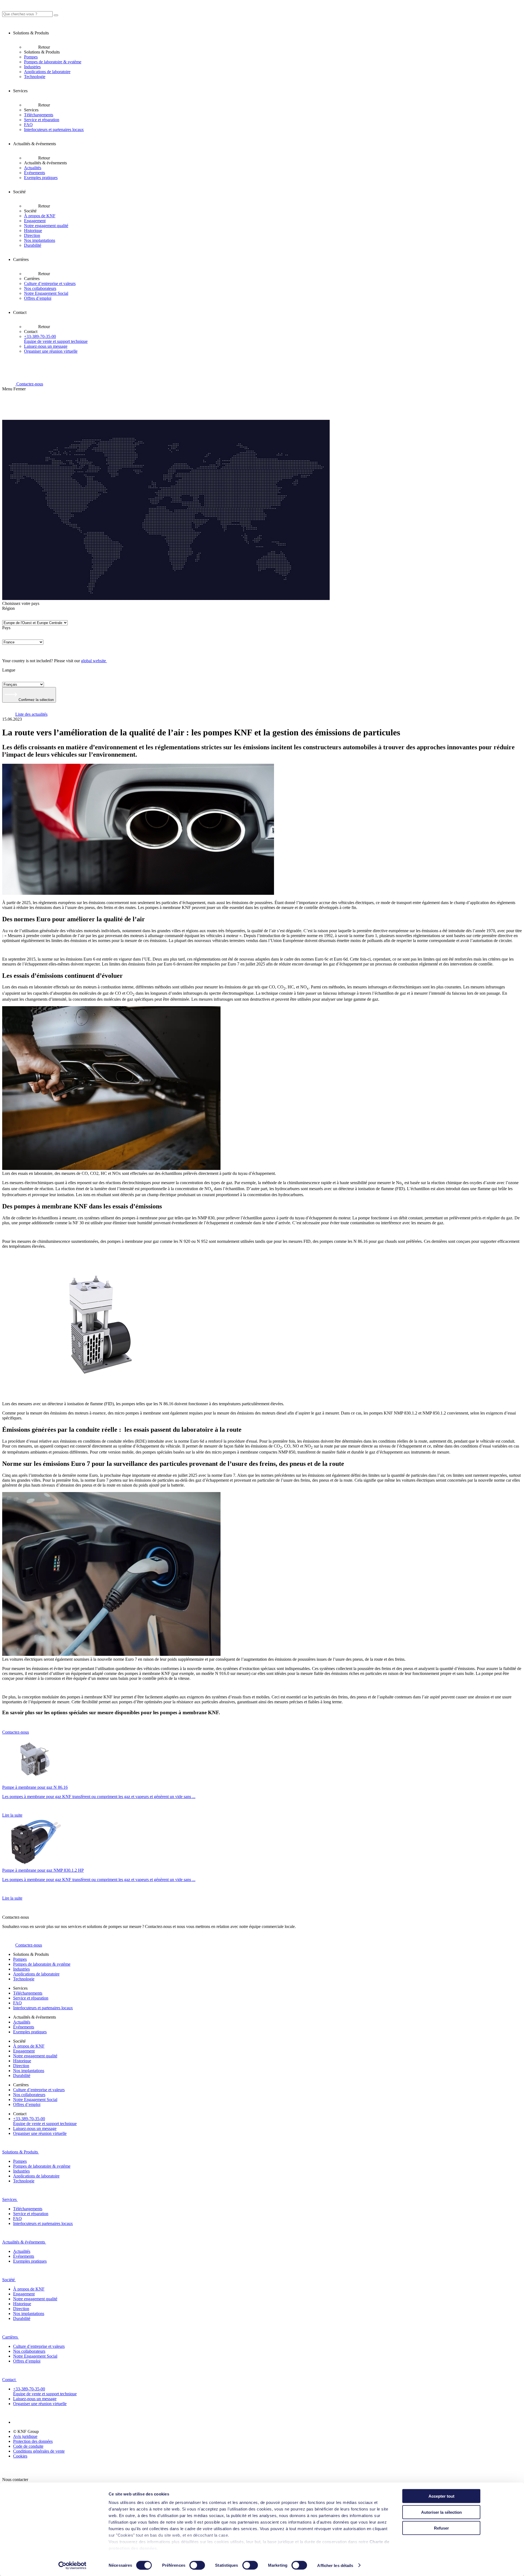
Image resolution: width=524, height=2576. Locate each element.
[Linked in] (20, 2422)
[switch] (197, 2565)
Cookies (20, 2456)
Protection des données (33, 2441)
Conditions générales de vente (39, 2451)
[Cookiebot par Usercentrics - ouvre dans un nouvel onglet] (72, 2565)
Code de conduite (28, 2446)
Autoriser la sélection (441, 2512)
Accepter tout (441, 2496)
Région (8, 608)
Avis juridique (25, 2436)
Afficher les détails (335, 2565)
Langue (9, 670)
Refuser (441, 2528)
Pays (6, 628)
